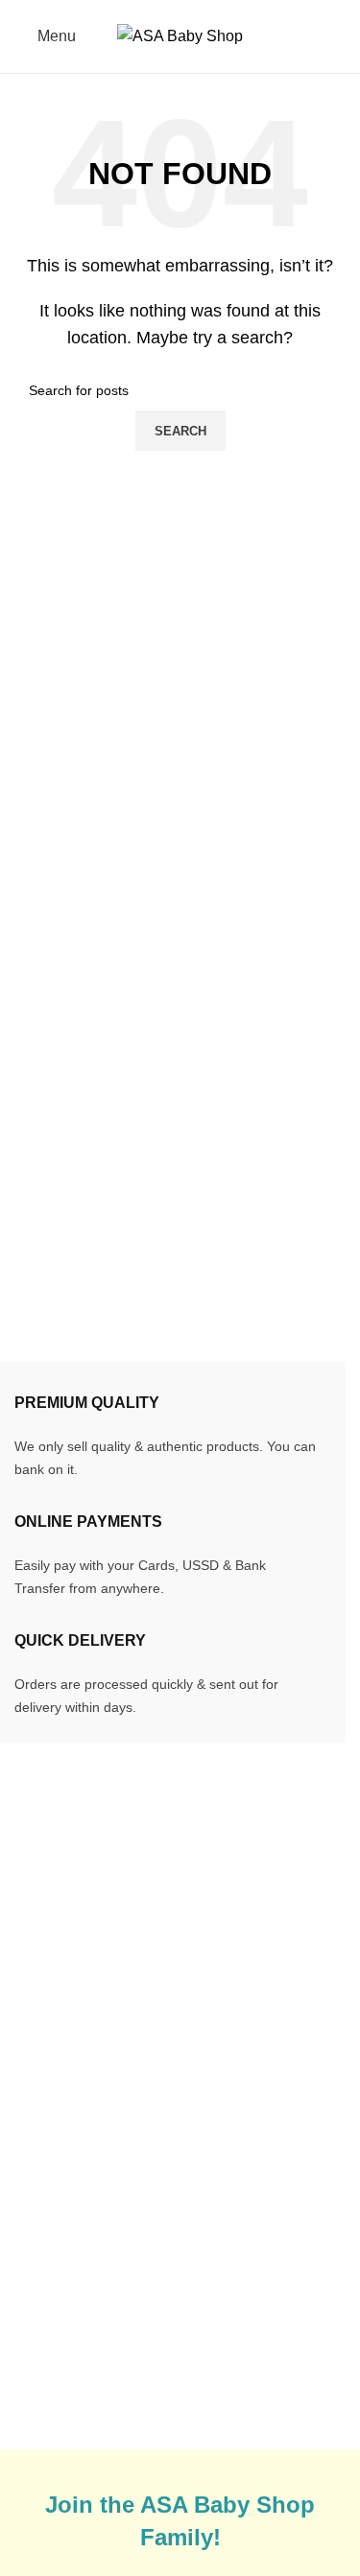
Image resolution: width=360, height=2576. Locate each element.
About (35, 2304)
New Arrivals (58, 2196)
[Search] (338, 36)
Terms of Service (261, 2253)
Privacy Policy (253, 2290)
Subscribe (239, 2325)
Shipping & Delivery (273, 2160)
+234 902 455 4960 (126, 1971)
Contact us (51, 2340)
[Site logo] (180, 35)
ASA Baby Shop (122, 2436)
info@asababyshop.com (137, 1940)
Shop (33, 2268)
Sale (30, 2232)
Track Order (54, 2160)
